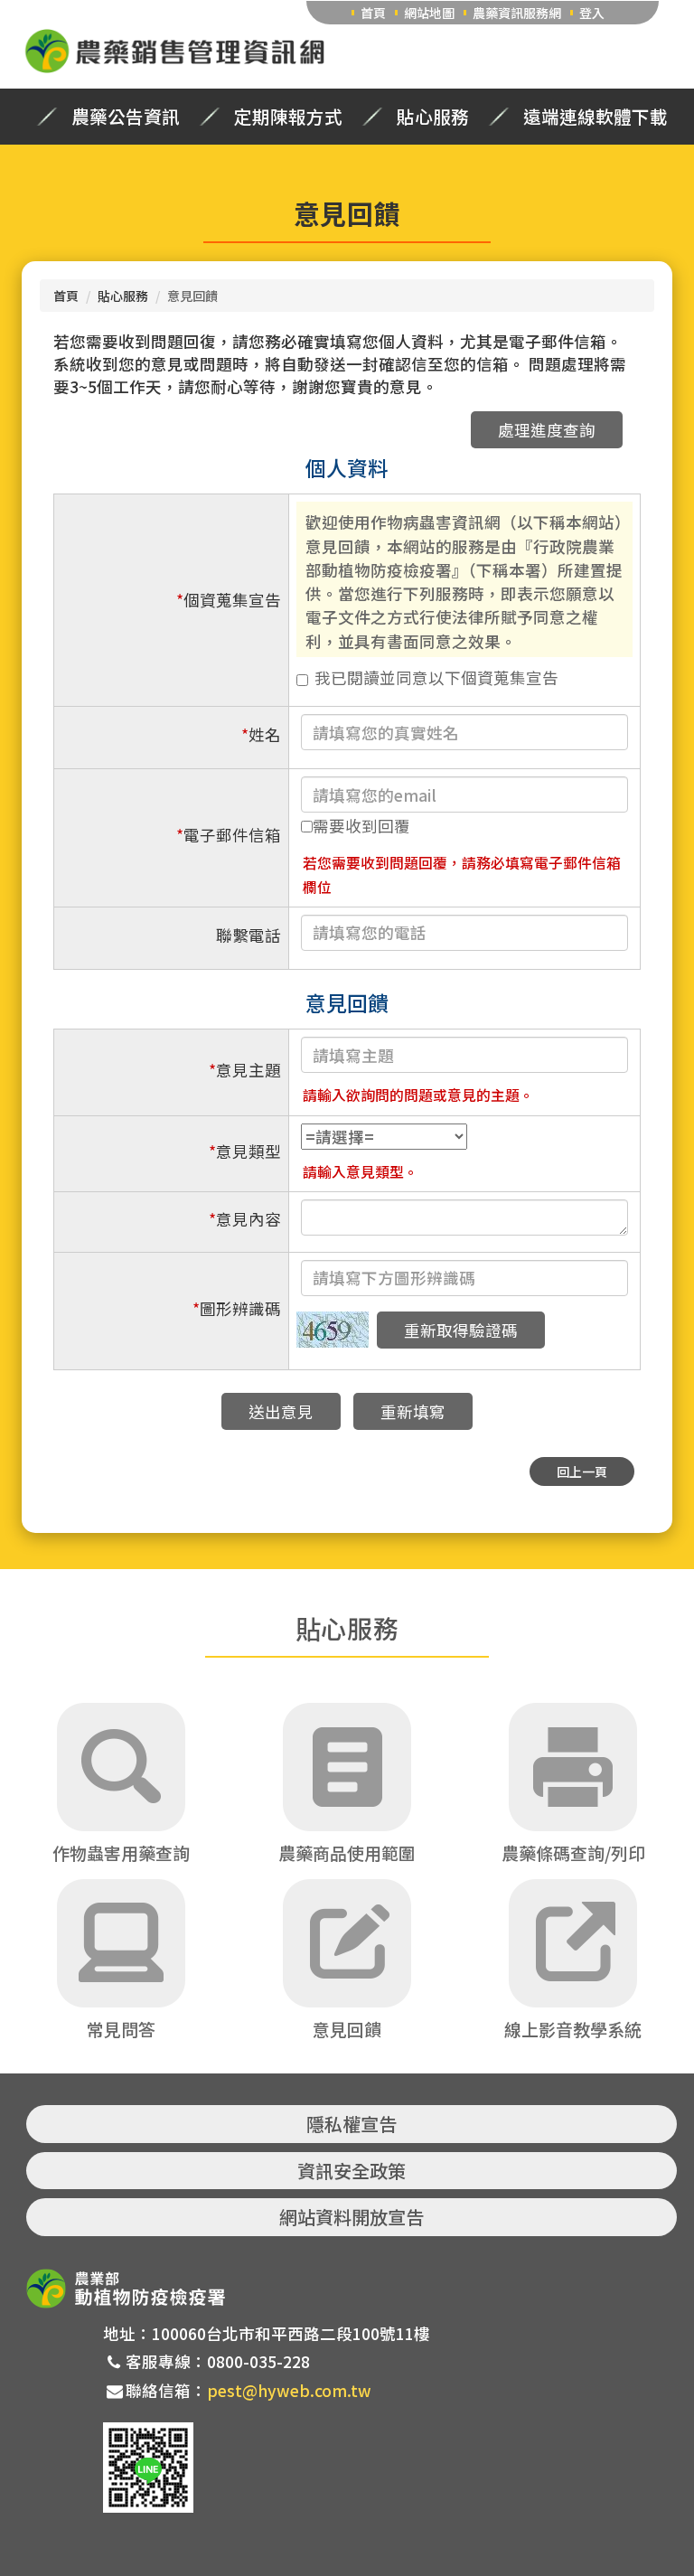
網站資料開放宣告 (352, 2217)
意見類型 (245, 1151)
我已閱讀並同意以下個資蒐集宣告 (436, 677)
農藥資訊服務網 (517, 13)
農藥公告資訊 (126, 117)
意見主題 (245, 1070)
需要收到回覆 (361, 826)
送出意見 (281, 1411)
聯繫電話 (249, 935)
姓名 (261, 734)
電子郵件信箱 (229, 835)
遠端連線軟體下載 (596, 117)
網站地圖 (429, 13)
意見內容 (245, 1219)
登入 (592, 13)
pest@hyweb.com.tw (289, 2390)
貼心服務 (433, 117)
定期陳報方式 (288, 117)
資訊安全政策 (352, 2171)
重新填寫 (413, 1411)
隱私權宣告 (352, 2124)
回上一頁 (582, 1471)
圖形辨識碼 (237, 1308)
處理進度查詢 (547, 430)
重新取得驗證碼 (461, 1330)
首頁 (373, 13)
